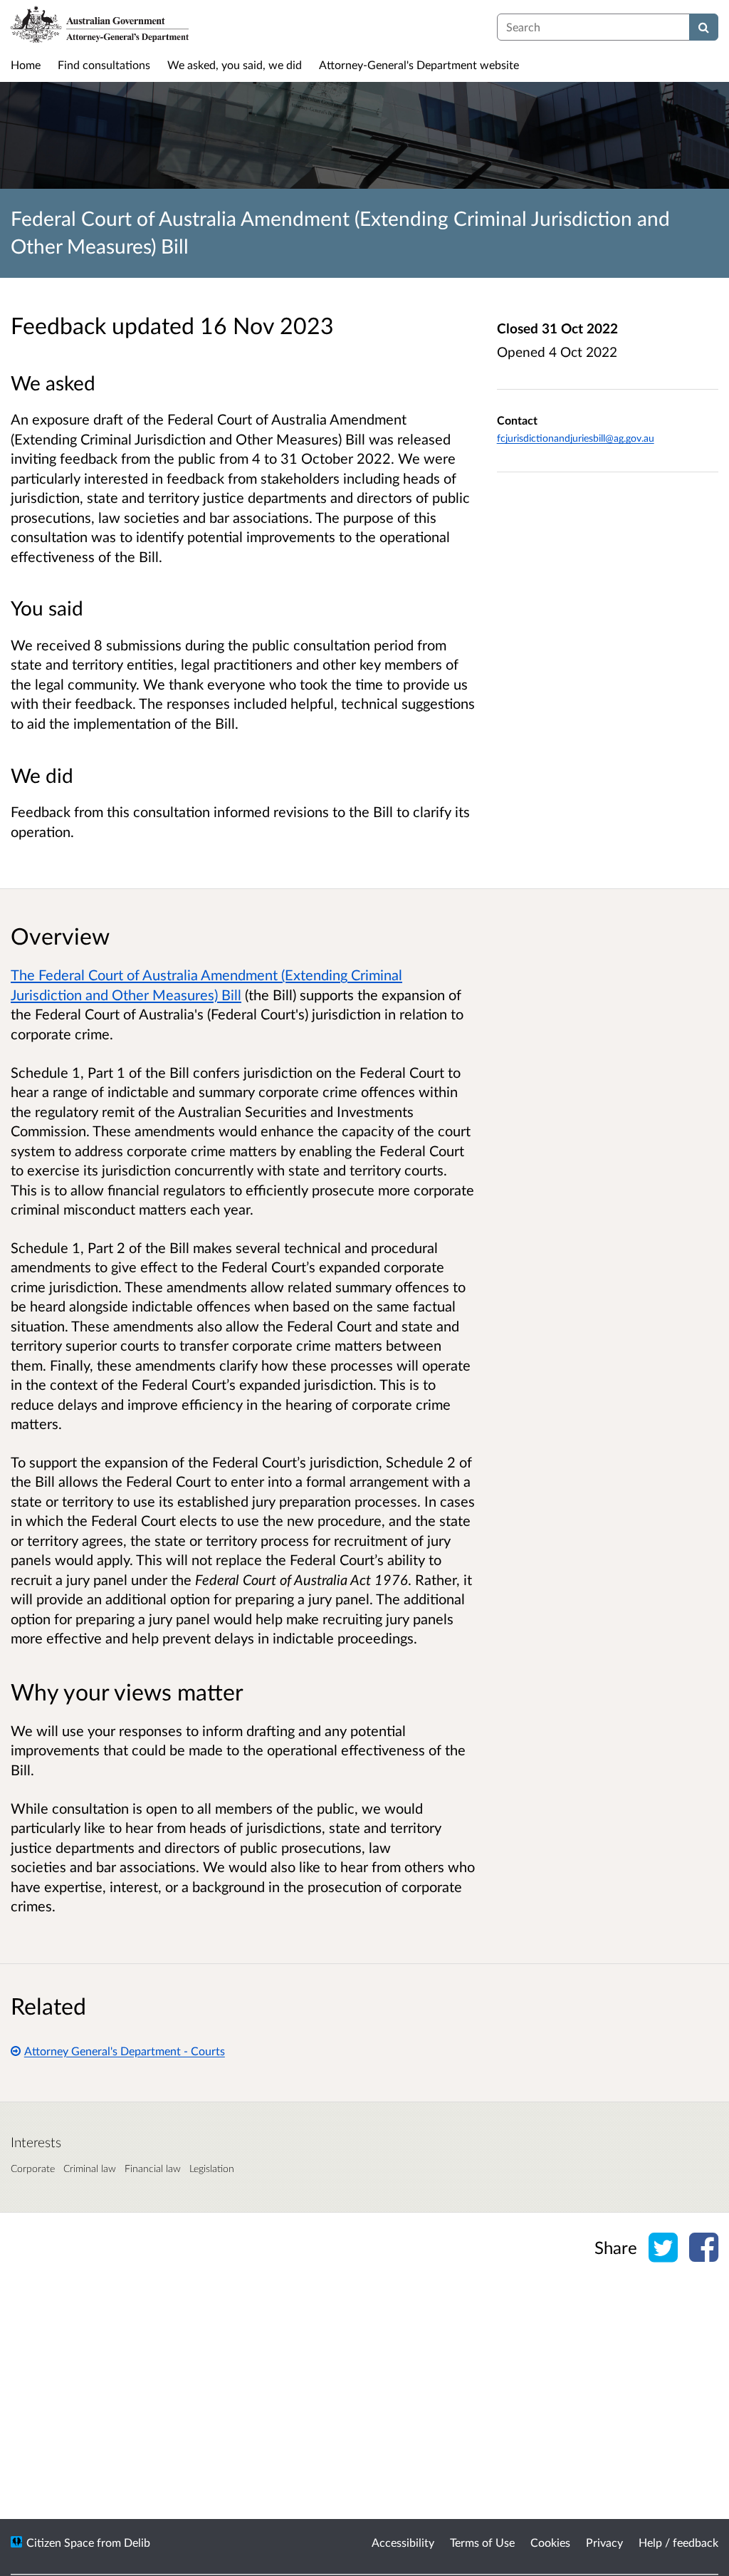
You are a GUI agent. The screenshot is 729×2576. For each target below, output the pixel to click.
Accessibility (403, 2542)
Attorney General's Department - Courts (125, 2051)
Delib (137, 2542)
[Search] (704, 27)
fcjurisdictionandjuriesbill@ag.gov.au (576, 438)
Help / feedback (678, 2542)
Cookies (550, 2542)
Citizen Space (60, 2542)
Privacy (604, 2542)
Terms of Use (482, 2542)
